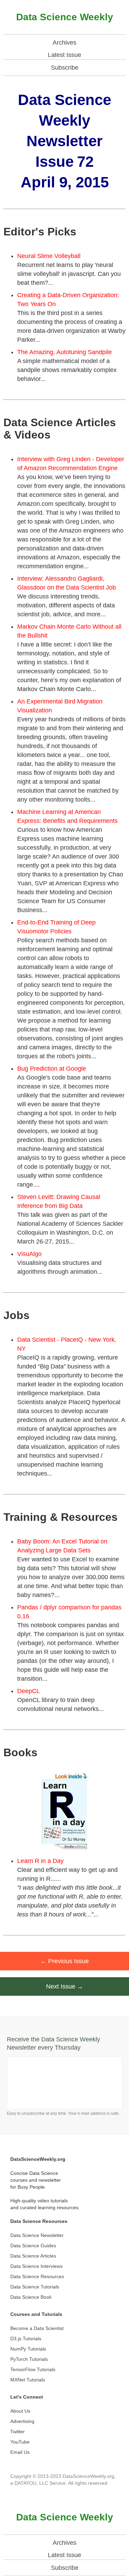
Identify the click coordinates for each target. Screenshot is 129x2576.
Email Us (20, 2452)
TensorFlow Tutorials (33, 2369)
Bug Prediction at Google (52, 1069)
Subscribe (65, 68)
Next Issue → (65, 1986)
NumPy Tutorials (28, 2349)
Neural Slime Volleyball (49, 256)
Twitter (18, 2432)
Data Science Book (31, 2297)
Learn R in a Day (40, 1861)
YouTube (20, 2442)
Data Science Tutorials (35, 2287)
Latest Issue (64, 55)
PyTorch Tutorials (29, 2359)
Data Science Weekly (65, 17)
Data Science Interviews (36, 2266)
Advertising (22, 2421)
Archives (64, 43)
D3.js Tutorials (26, 2339)
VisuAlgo (29, 1254)
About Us (20, 2411)
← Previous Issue (64, 1961)
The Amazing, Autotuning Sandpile (64, 352)
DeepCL (29, 1691)
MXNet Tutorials (28, 2380)
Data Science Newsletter (37, 2235)
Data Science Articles (33, 2256)
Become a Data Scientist (37, 2328)
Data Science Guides (33, 2246)
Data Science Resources (37, 2276)
